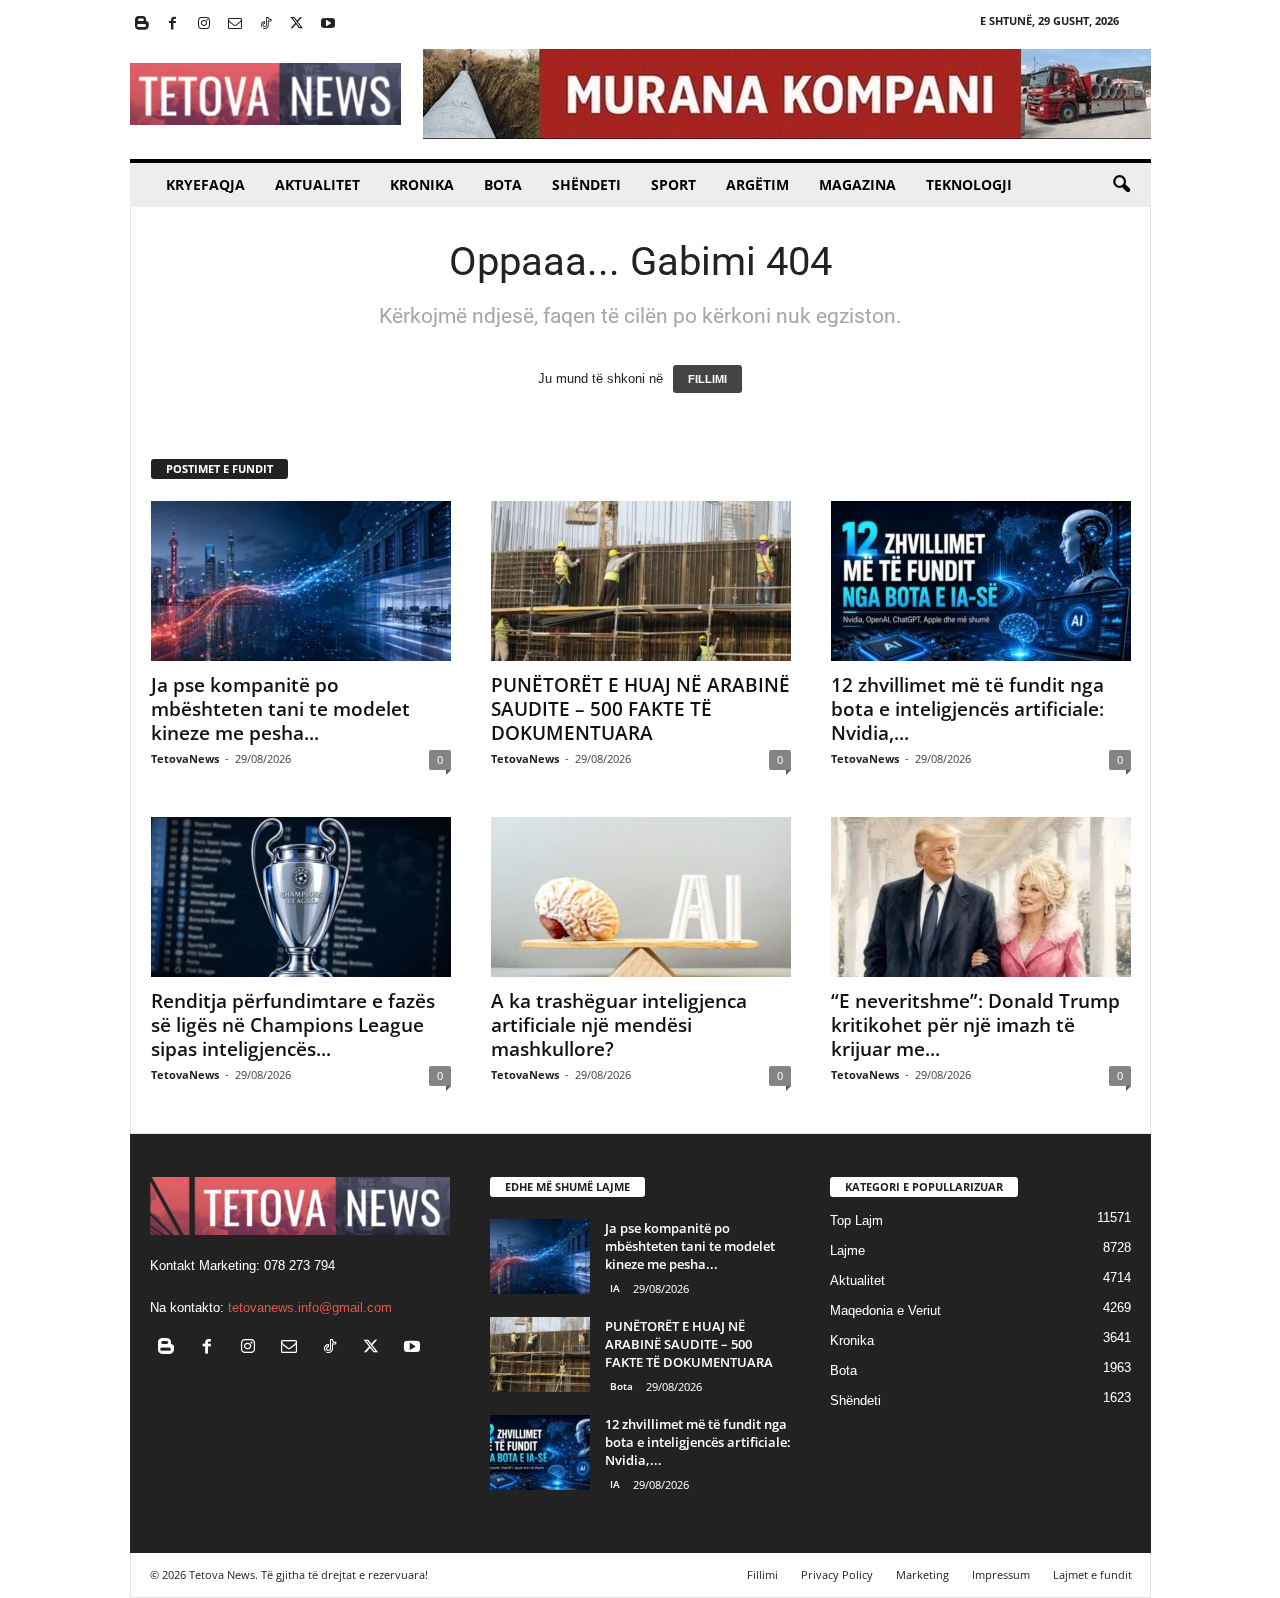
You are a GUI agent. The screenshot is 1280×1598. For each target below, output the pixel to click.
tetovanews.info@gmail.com (310, 1307)
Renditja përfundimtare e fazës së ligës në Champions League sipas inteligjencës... (293, 1025)
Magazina (857, 184)
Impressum (1001, 1574)
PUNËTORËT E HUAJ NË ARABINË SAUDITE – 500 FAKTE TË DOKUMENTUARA (640, 709)
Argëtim (757, 184)
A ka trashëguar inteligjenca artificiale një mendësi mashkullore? (619, 1025)
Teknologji (969, 184)
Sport (673, 184)
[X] (297, 24)
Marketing (922, 1574)
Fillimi (762, 1574)
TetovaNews (185, 758)
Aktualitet (317, 184)
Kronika (422, 184)
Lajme (847, 1250)
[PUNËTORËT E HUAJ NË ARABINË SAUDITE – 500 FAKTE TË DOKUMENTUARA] (641, 581)
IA (615, 1288)
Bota (503, 184)
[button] (1121, 185)
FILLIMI (707, 379)
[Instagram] (204, 24)
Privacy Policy (837, 1574)
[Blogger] (142, 24)
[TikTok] (266, 24)
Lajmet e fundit (1092, 1574)
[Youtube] (328, 24)
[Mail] (235, 24)
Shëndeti (586, 184)
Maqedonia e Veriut (885, 1310)
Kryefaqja (205, 184)
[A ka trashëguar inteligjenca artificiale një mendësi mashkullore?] (641, 897)
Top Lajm (856, 1220)
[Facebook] (173, 24)
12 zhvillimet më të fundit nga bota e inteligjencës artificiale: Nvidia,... (967, 709)
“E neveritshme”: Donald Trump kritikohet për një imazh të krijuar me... (975, 1025)
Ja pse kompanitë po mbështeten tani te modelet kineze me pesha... (280, 709)
